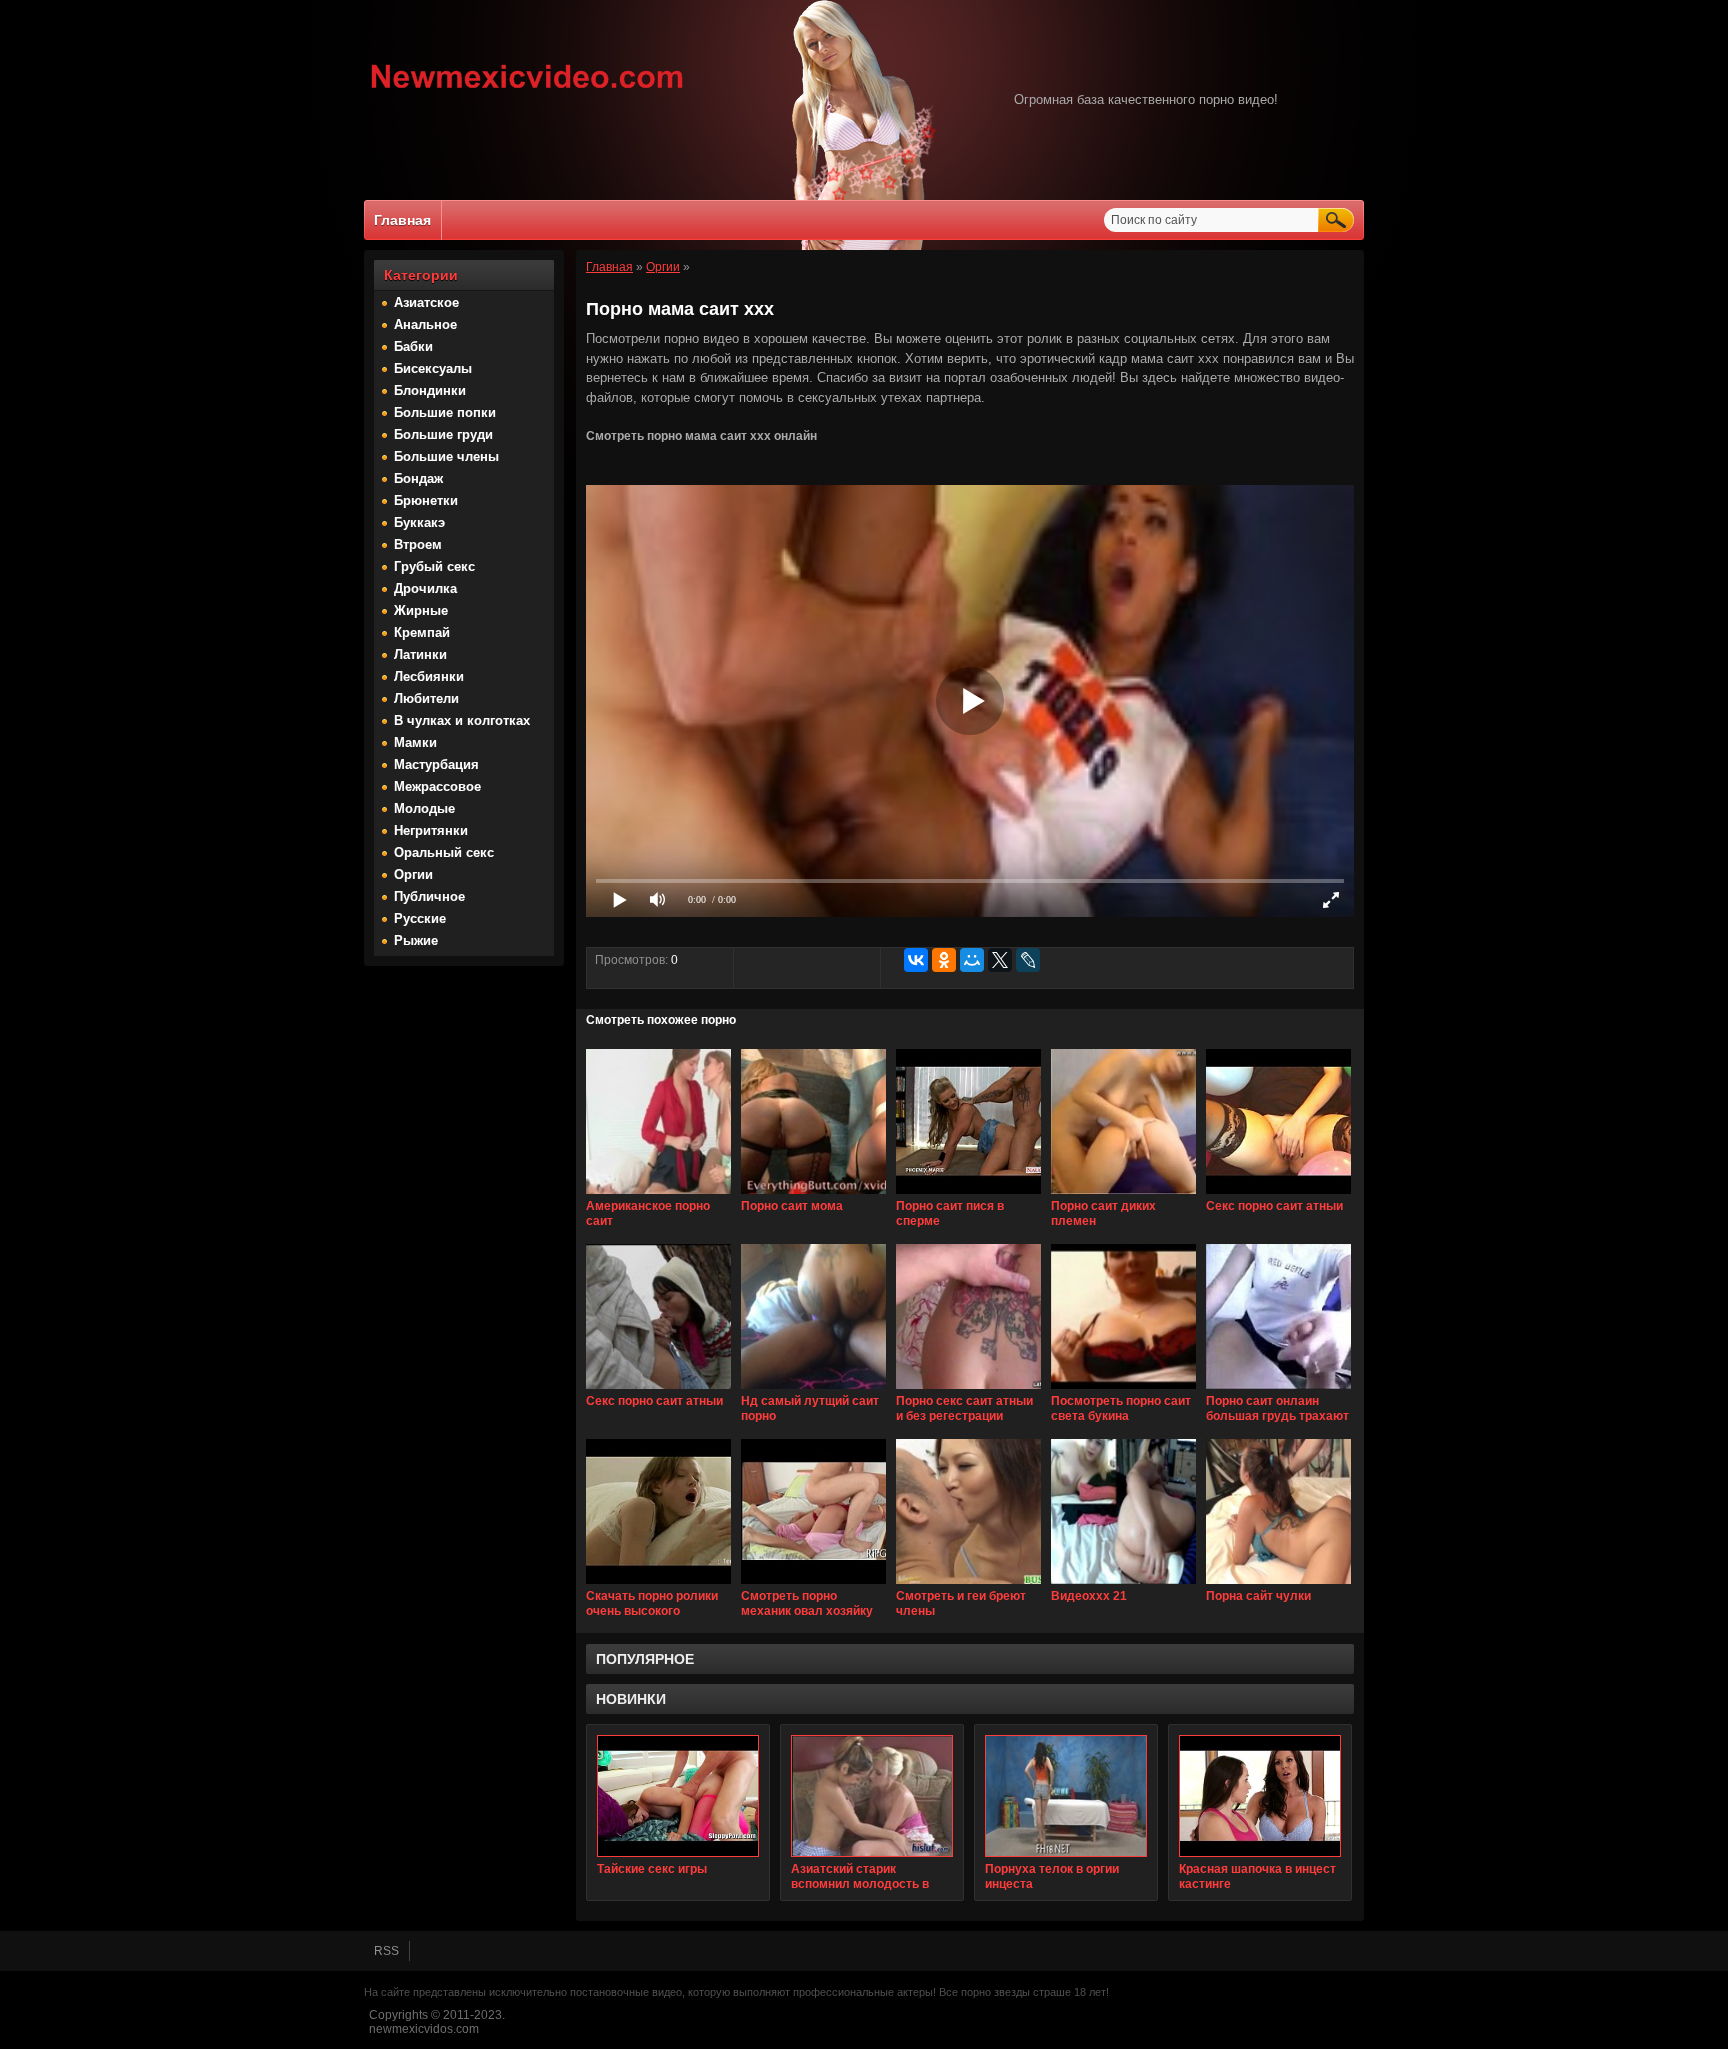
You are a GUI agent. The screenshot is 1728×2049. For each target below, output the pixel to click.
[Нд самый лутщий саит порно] (813, 1390)
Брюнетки (426, 500)
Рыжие (416, 940)
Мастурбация (436, 764)
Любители (426, 698)
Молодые (424, 808)
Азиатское (426, 302)
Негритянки (431, 830)
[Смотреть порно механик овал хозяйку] (813, 1585)
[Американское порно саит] (658, 1195)
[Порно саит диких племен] (1123, 1195)
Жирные (421, 610)
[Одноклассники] (944, 960)
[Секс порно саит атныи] (1278, 1195)
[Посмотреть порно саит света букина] (1123, 1390)
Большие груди (443, 434)
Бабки (413, 346)
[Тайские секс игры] (678, 1796)
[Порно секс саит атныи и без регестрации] (968, 1390)
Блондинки (430, 390)
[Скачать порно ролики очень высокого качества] (658, 1585)
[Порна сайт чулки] (1278, 1585)
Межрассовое (437, 786)
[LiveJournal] (1028, 960)
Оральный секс (444, 852)
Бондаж (418, 478)
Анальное (425, 324)
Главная (402, 220)
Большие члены (446, 456)
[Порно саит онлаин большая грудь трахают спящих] (1278, 1390)
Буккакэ (419, 522)
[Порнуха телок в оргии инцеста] (1066, 1796)
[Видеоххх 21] (1123, 1585)
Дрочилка (425, 588)
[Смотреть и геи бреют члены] (968, 1585)
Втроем (418, 544)
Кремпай (422, 632)
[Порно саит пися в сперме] (968, 1195)
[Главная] (527, 91)
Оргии (413, 874)
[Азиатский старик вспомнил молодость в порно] (872, 1796)
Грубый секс (434, 566)
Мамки (415, 742)
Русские (420, 918)
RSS (386, 1951)
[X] (1000, 960)
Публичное (429, 896)
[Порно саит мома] (813, 1195)
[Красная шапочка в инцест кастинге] (1260, 1796)
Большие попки (445, 412)
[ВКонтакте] (916, 960)
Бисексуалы (433, 368)
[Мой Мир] (972, 960)
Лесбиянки (429, 676)
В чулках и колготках (462, 720)
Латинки (420, 654)
